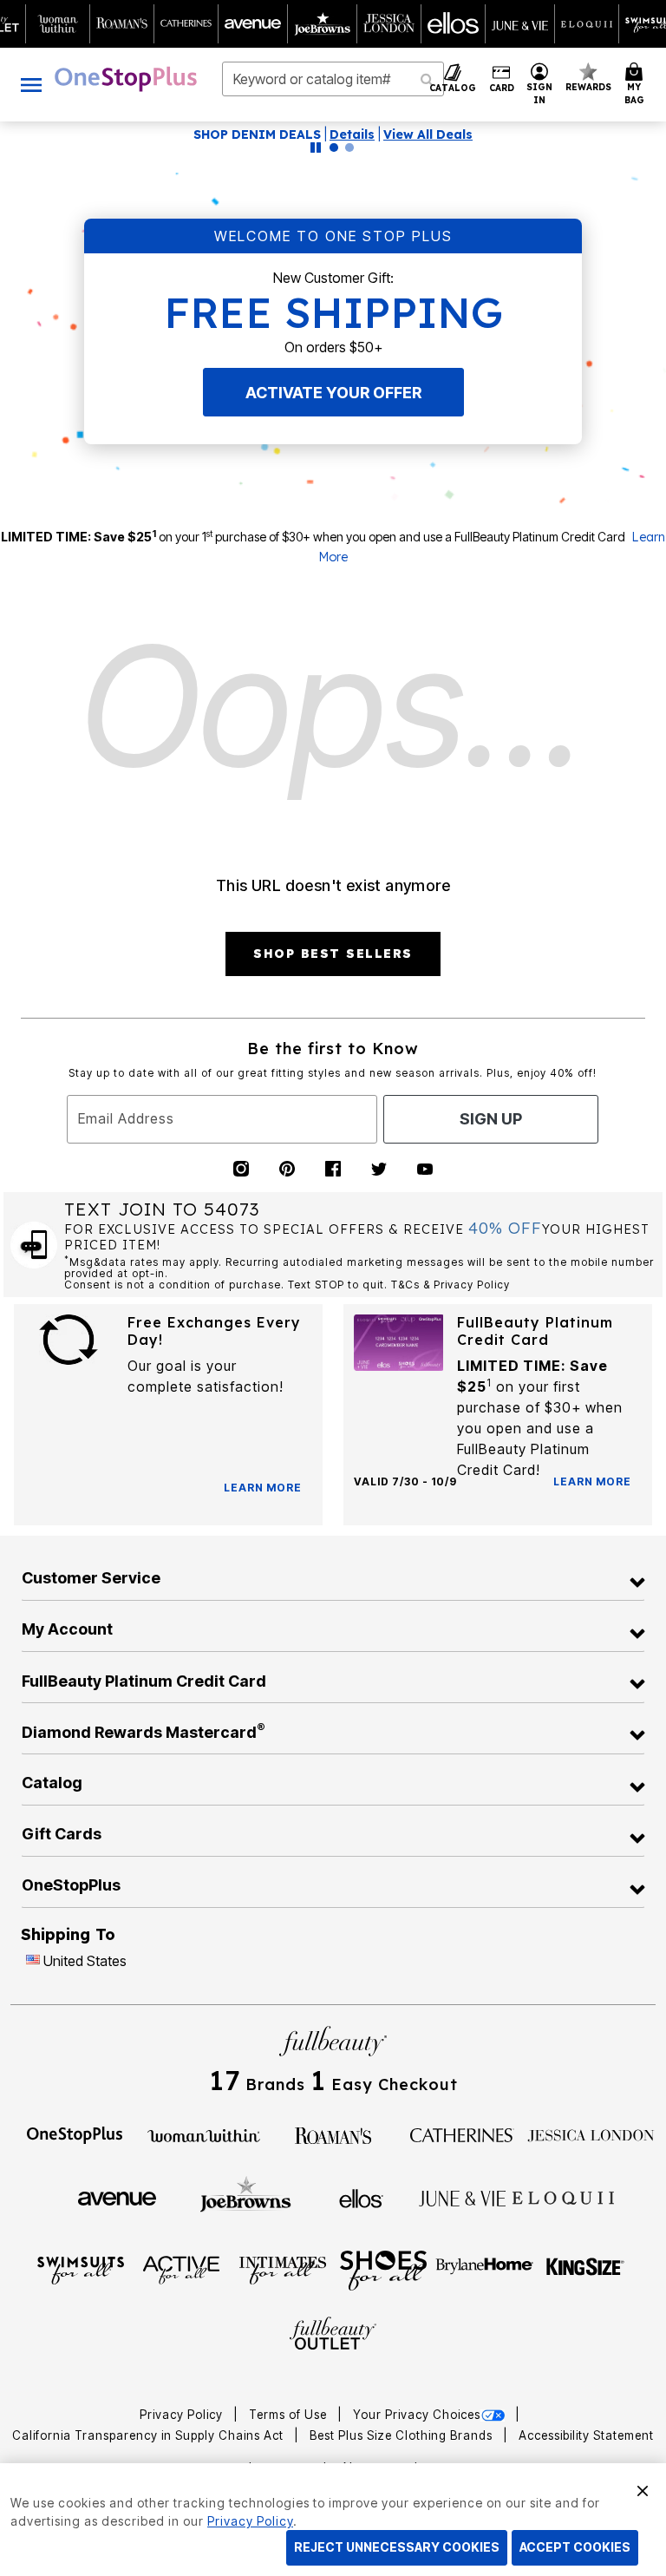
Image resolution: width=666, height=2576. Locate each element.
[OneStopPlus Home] (126, 79)
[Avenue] (117, 2198)
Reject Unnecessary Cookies (397, 2547)
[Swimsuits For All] (81, 2269)
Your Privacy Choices (417, 2415)
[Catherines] (462, 2134)
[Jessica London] (591, 2134)
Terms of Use (290, 2415)
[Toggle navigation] (31, 85)
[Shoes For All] (383, 2269)
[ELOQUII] (563, 2196)
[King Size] (585, 2269)
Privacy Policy (183, 2415)
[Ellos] (361, 2197)
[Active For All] (181, 2269)
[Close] (643, 2488)
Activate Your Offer (333, 393)
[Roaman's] (333, 2134)
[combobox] (333, 79)
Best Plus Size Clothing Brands (403, 2435)
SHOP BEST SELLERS (333, 954)
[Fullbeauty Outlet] (333, 2335)
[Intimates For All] (283, 2269)
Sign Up (491, 1119)
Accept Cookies (575, 2547)
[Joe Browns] (246, 2196)
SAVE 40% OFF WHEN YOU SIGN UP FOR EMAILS (285, 134)
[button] (540, 85)
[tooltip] (58, 24)
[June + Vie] (462, 2198)
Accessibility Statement (586, 2435)
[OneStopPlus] (75, 2134)
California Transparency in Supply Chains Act (150, 2435)
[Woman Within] (204, 2134)
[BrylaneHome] (485, 2269)
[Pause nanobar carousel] (316, 147)
